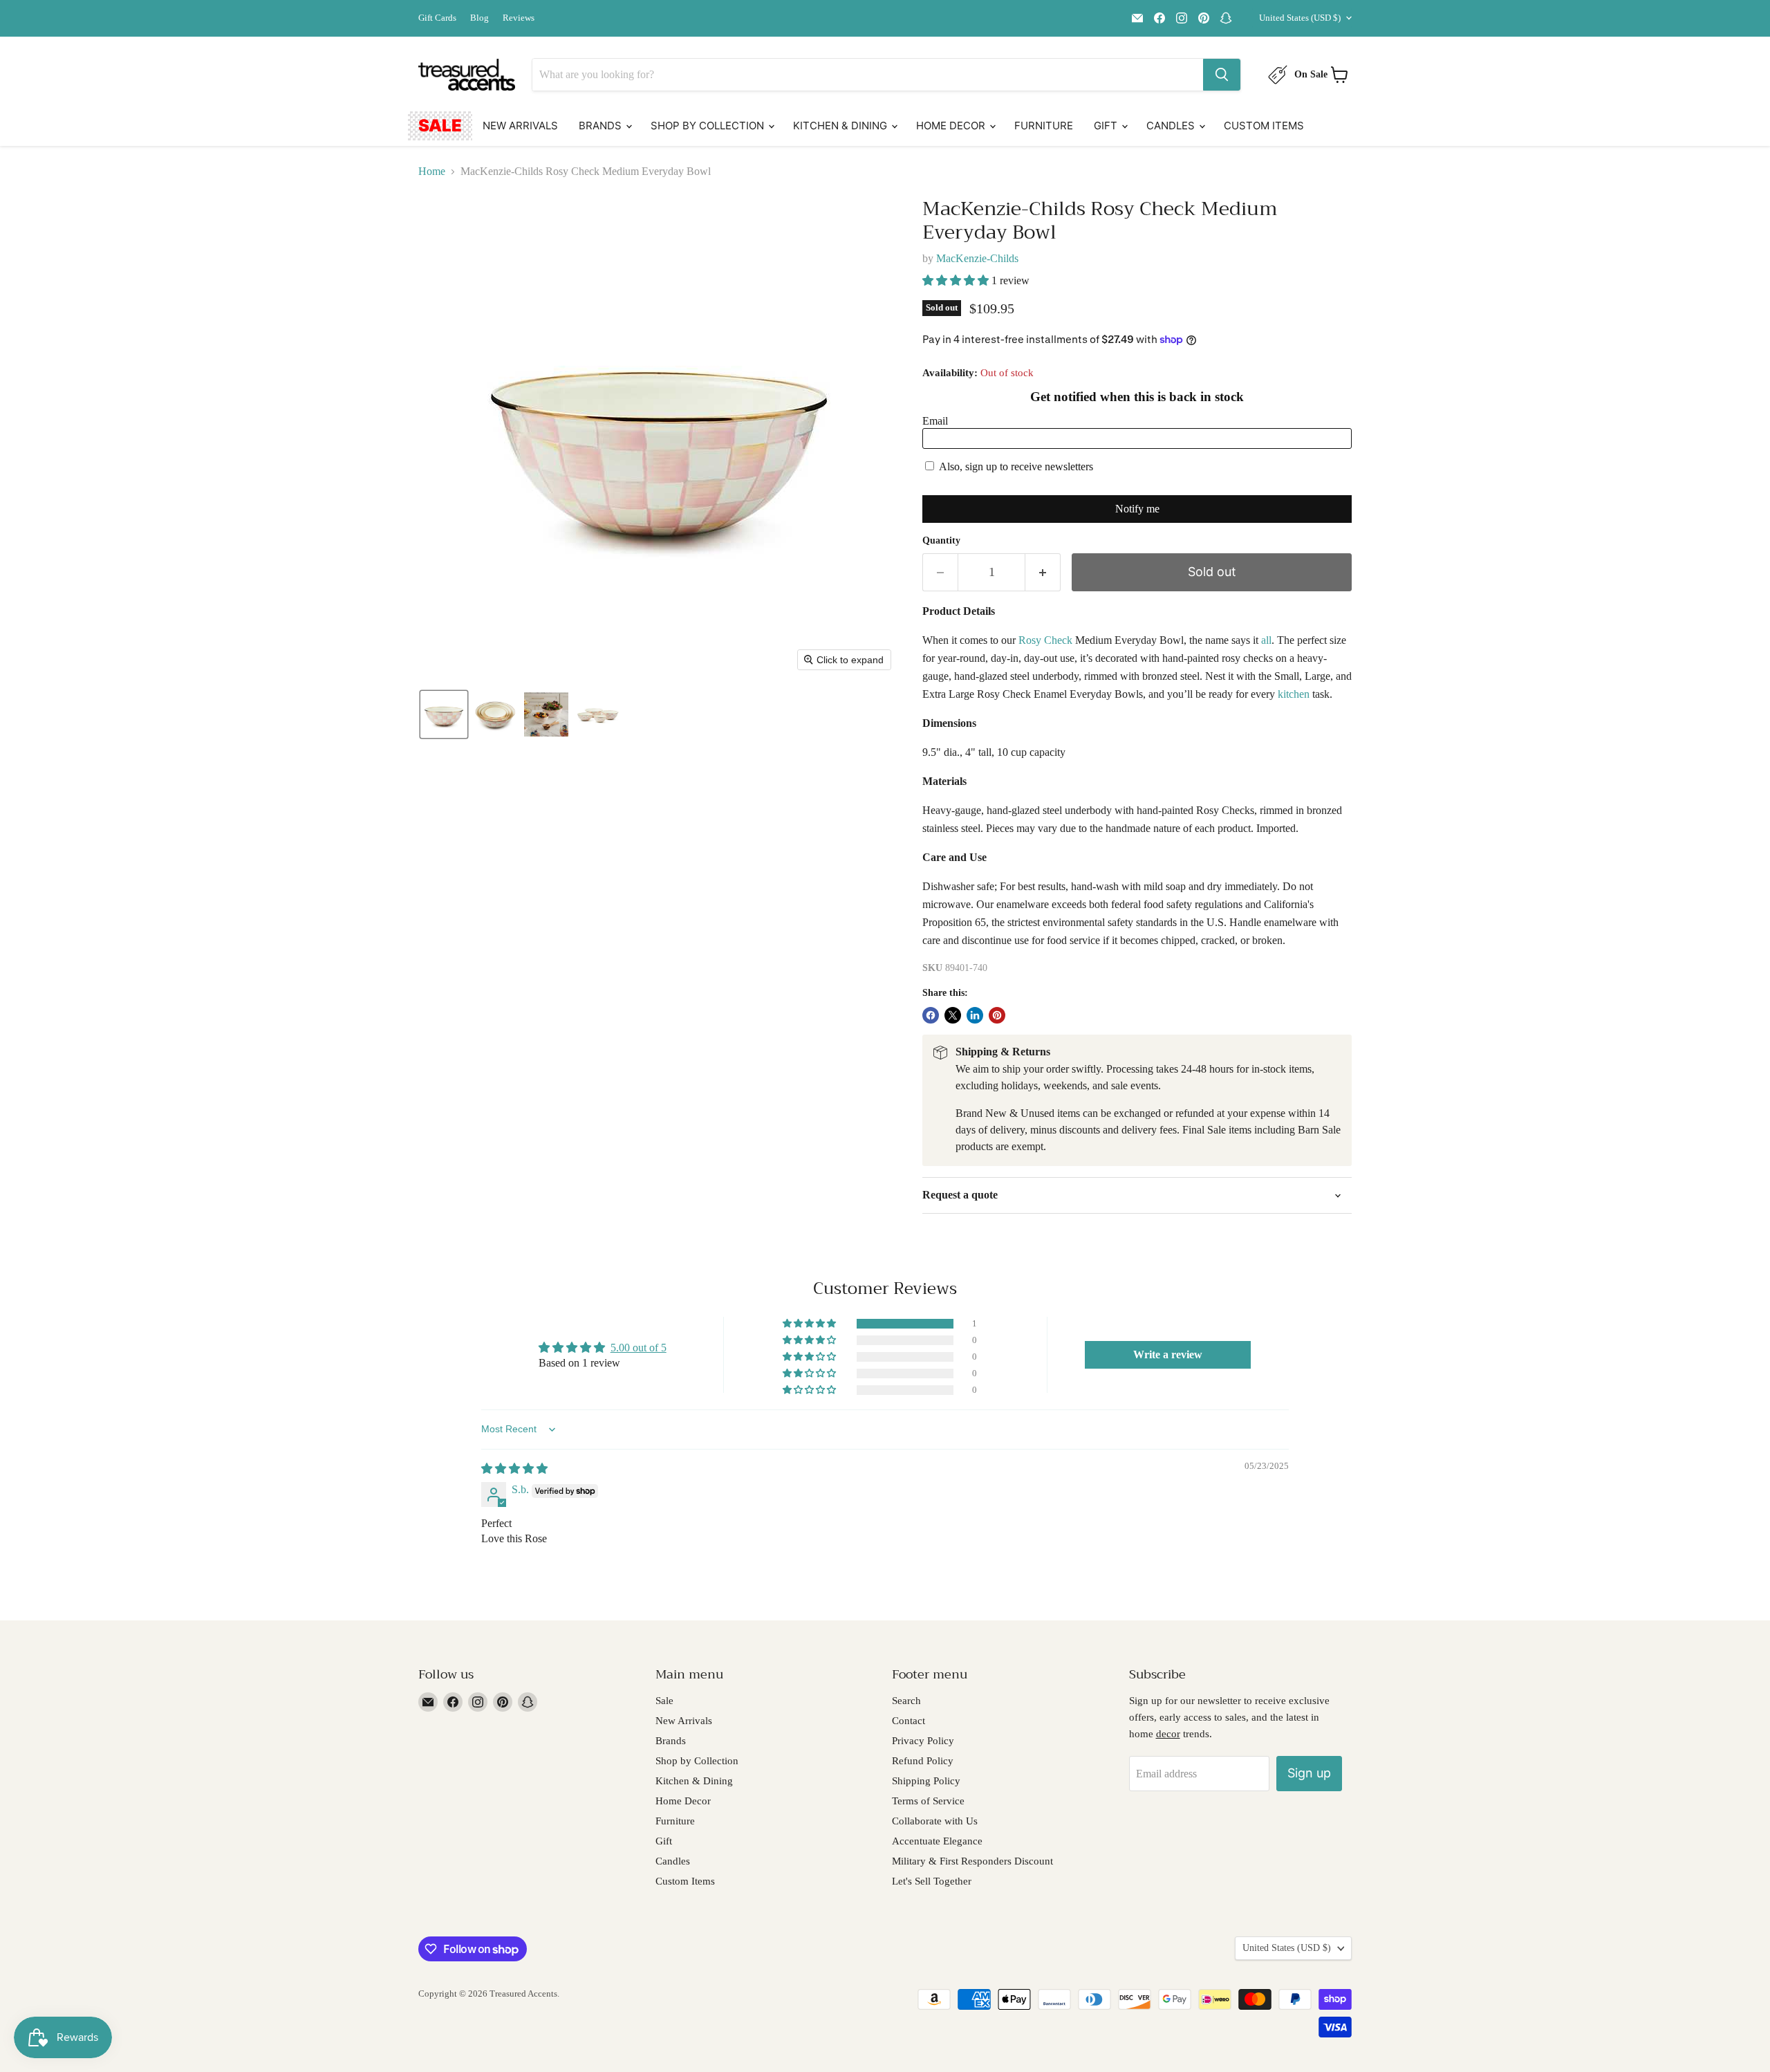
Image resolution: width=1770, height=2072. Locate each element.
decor (1168, 1734)
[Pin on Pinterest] (997, 1015)
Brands (602, 126)
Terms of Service (928, 1801)
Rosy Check (1045, 640)
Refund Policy (923, 1761)
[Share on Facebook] (931, 1015)
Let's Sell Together (932, 1881)
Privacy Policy (923, 1741)
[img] (514, 1469)
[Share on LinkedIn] (975, 1015)
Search (906, 1701)
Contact (909, 1721)
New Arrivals (520, 126)
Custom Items (1264, 126)
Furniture (1044, 126)
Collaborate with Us (935, 1821)
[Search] (1222, 75)
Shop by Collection (709, 126)
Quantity (941, 540)
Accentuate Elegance (937, 1841)
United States (1300, 18)
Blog (479, 18)
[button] (444, 714)
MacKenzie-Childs (977, 258)
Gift (1107, 126)
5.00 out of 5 (639, 1348)
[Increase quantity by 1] (1043, 572)
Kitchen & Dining (841, 126)
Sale (440, 126)
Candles (1172, 126)
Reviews (519, 18)
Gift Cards (437, 18)
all (1266, 640)
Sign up (1309, 1773)
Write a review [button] (1168, 1354)
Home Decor (952, 126)
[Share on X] (953, 1015)
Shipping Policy (926, 1781)
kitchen (1294, 694)
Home (432, 171)
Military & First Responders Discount (972, 1861)
